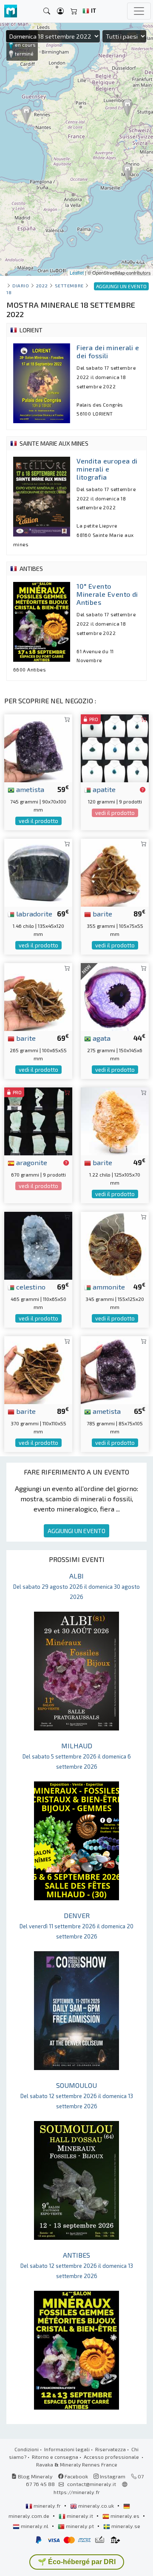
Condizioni (27, 2449)
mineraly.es (125, 2516)
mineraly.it (80, 2516)
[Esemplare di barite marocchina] (38, 1369)
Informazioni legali (67, 2449)
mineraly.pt (80, 2526)
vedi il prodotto (38, 821)
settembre (69, 285)
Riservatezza (110, 2449)
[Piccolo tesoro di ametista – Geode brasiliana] (38, 747)
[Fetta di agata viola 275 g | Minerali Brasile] (115, 996)
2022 (42, 285)
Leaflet (77, 272)
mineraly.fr (47, 2506)
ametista (29, 789)
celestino (30, 1287)
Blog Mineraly (35, 2476)
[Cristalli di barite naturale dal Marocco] (38, 996)
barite (102, 913)
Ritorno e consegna (55, 2457)
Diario (21, 285)
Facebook (76, 2476)
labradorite (33, 913)
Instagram (112, 2476)
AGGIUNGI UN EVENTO (76, 1531)
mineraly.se (125, 2526)
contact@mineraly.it (92, 2484)
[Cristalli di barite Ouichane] (115, 871)
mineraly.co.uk (96, 2506)
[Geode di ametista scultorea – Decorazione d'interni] (115, 1369)
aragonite (31, 1162)
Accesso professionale (112, 2457)
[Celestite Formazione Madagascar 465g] (38, 1244)
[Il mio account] (60, 11)
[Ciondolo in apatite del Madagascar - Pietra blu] (115, 747)
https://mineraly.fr (77, 2492)
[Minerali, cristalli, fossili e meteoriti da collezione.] (11, 11)
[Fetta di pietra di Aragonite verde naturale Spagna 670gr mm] (38, 1120)
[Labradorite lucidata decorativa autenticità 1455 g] (38, 871)
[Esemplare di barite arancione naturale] (115, 1120)
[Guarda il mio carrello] (74, 11)
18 (9, 292)
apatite (103, 789)
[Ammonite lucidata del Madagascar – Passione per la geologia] (115, 1244)
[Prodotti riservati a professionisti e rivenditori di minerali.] (143, 790)
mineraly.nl (35, 2526)
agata (101, 1038)
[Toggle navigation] (139, 11)
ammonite (108, 1287)
